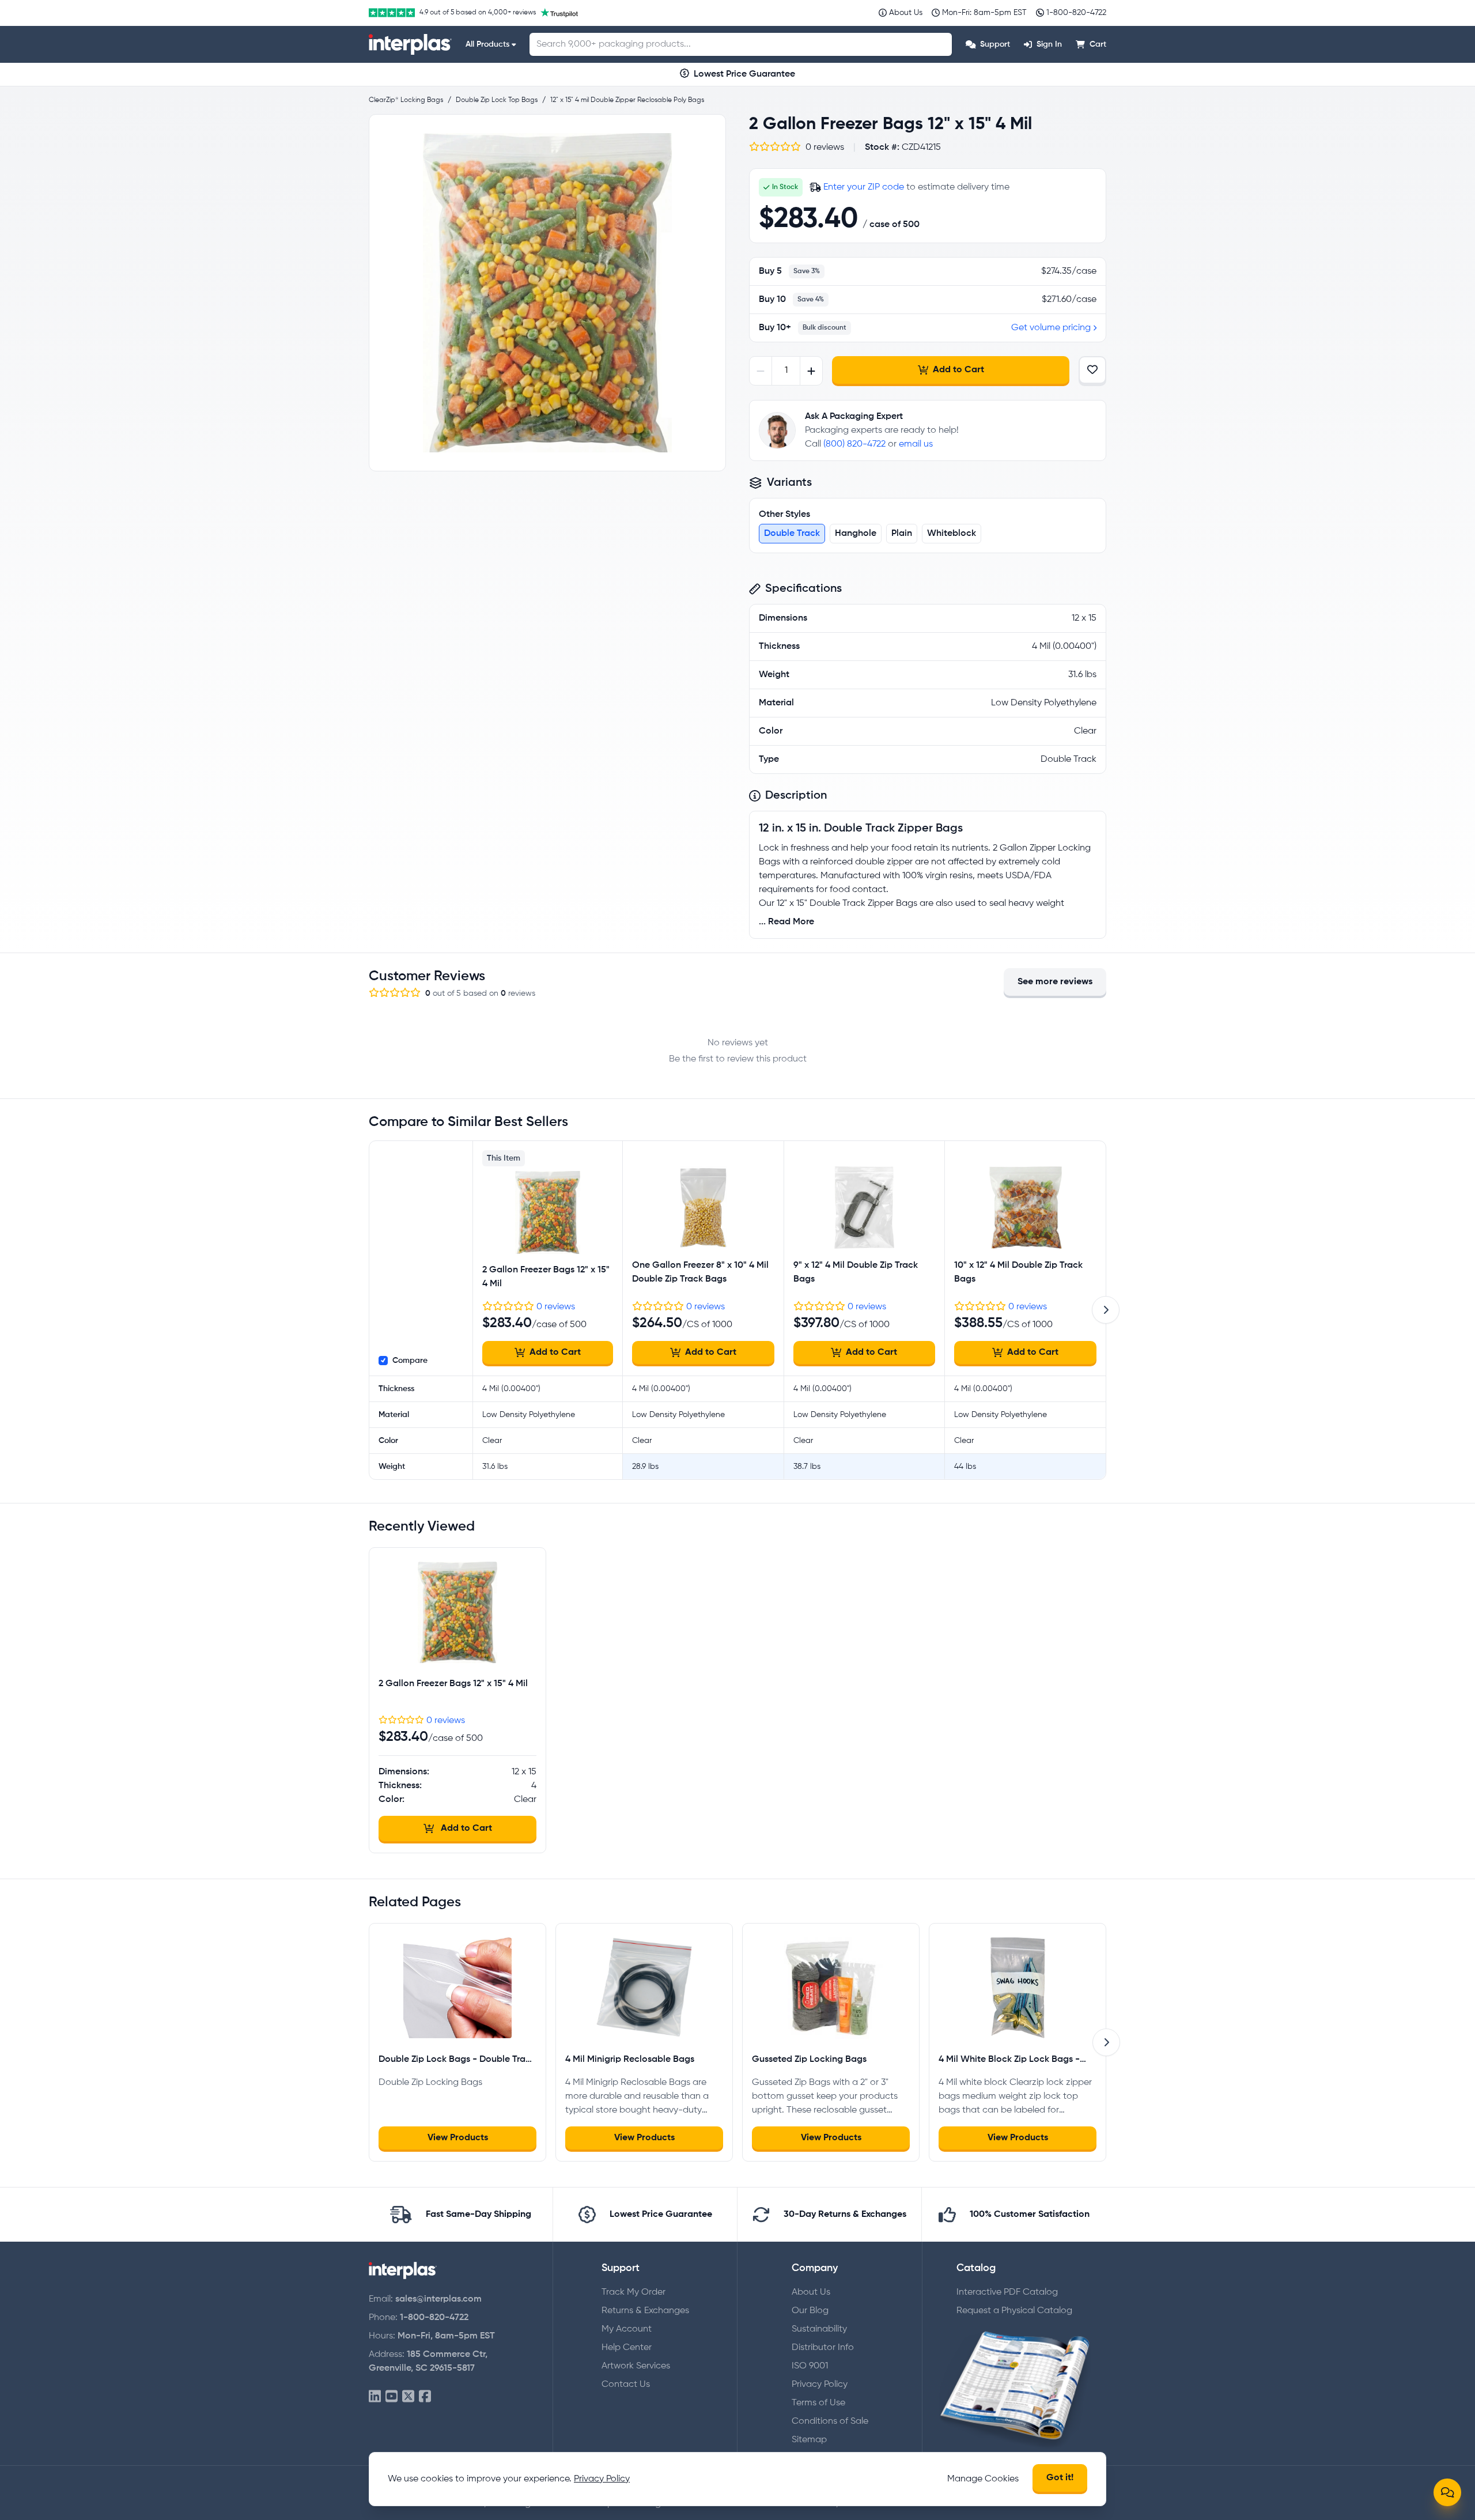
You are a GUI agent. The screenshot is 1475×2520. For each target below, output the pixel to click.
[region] (547, 293)
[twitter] (408, 2397)
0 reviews (556, 1307)
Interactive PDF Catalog (1007, 2292)
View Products (458, 2138)
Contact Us (626, 2385)
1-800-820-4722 (434, 2318)
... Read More (786, 922)
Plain (902, 534)
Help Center (627, 2348)
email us (916, 444)
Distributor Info (823, 2348)
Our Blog (810, 2311)
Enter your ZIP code (864, 187)
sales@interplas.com (438, 2299)
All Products (487, 44)
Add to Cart (958, 370)
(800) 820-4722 (854, 444)
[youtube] (392, 2397)
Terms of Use (818, 2403)
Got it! (1060, 2478)
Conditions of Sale (830, 2421)
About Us (811, 2292)
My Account (627, 2329)
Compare (410, 1361)
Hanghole (856, 534)
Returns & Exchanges (645, 2311)
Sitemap (809, 2440)
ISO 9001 (810, 2366)
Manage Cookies (983, 2479)
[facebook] (425, 2397)
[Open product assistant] (1447, 2492)
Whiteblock (952, 534)
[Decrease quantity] (761, 371)
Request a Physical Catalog (1014, 2311)
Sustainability (819, 2329)
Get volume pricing (1051, 328)
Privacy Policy (820, 2385)
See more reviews (1055, 982)
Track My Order (634, 2292)
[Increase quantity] (811, 371)
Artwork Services (636, 2366)
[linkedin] (375, 2397)
